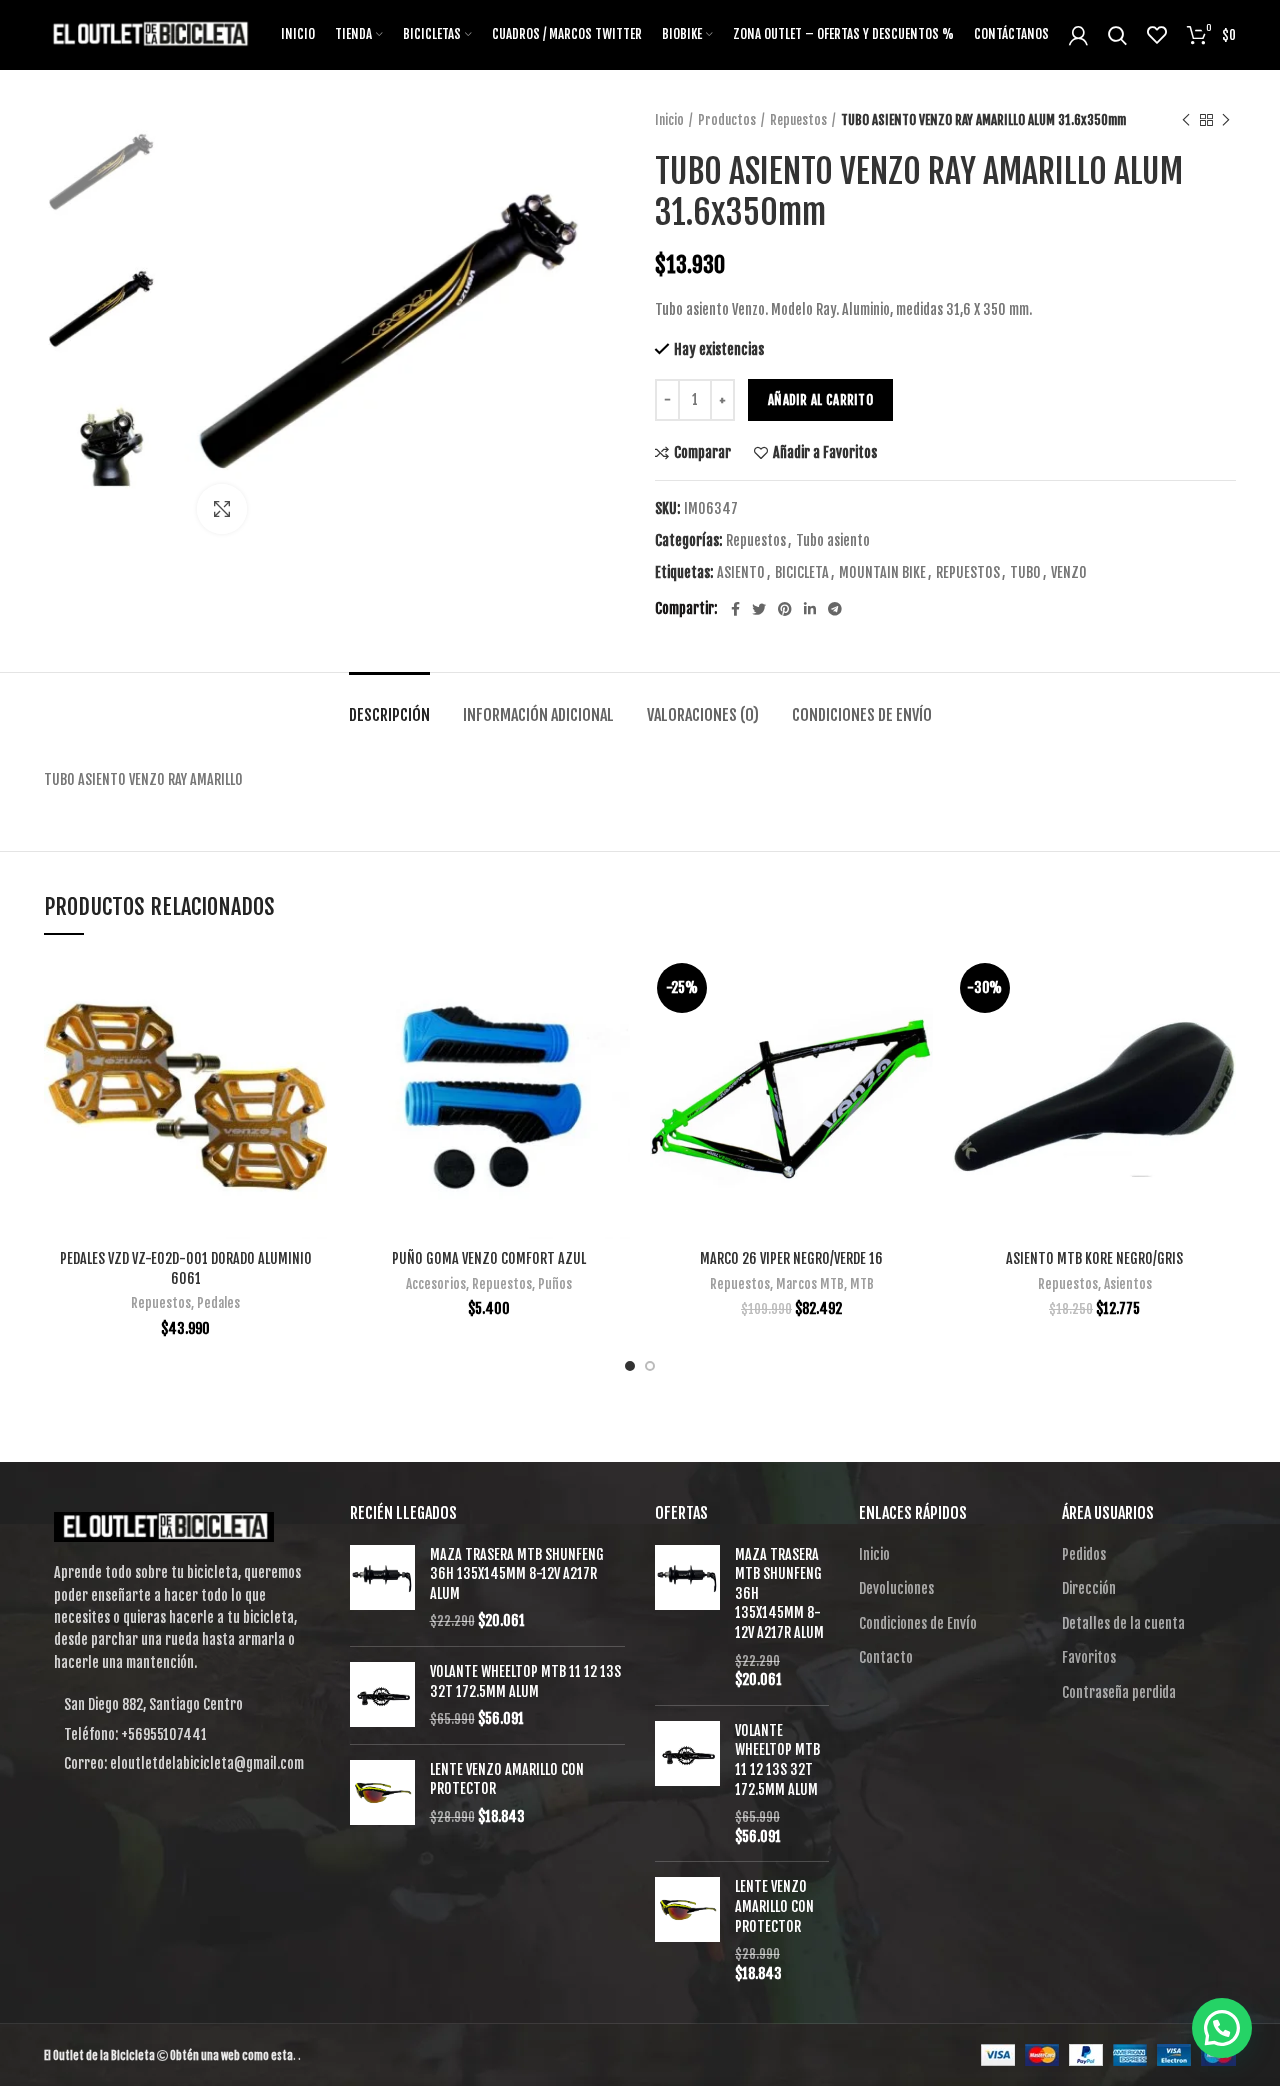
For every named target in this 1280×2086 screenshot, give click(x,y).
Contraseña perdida (1119, 1692)
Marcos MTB (810, 1284)
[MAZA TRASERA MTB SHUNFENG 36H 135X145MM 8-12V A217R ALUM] (382, 1588)
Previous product (1186, 120)
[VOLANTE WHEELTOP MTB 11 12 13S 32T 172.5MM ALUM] (382, 1695)
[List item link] (182, 1735)
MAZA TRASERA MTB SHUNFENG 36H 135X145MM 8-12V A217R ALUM (517, 1574)
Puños (555, 1284)
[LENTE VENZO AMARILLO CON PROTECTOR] (382, 1793)
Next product (1226, 120)
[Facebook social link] (735, 609)
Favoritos (1089, 1657)
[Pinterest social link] (785, 609)
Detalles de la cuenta (1123, 1623)
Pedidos (1084, 1554)
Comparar (702, 453)
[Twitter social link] (759, 609)
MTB (862, 1284)
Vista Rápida (312, 1033)
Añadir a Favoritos (825, 453)
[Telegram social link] (835, 609)
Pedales (218, 1303)
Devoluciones (896, 1588)
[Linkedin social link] (810, 609)
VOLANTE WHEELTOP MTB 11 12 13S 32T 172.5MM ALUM (525, 1681)
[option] (105, 171)
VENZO (1069, 573)
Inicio (669, 120)
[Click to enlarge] (222, 509)
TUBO (1025, 573)
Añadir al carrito (820, 400)
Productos (727, 120)
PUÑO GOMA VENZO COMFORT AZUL (489, 1258)
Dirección (1089, 1588)
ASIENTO (741, 573)
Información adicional (538, 715)
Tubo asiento (833, 541)
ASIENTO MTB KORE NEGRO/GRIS (1094, 1258)
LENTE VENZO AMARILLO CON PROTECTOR (507, 1779)
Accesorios (436, 1284)
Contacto (886, 1657)
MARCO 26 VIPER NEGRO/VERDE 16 (791, 1258)
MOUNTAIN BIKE (882, 573)
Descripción (389, 715)
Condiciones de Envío (862, 715)
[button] (1222, 2028)
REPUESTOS (968, 573)
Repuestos (798, 120)
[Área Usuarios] (1078, 35)
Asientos (1128, 1284)
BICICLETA (802, 573)
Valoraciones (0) (703, 715)
